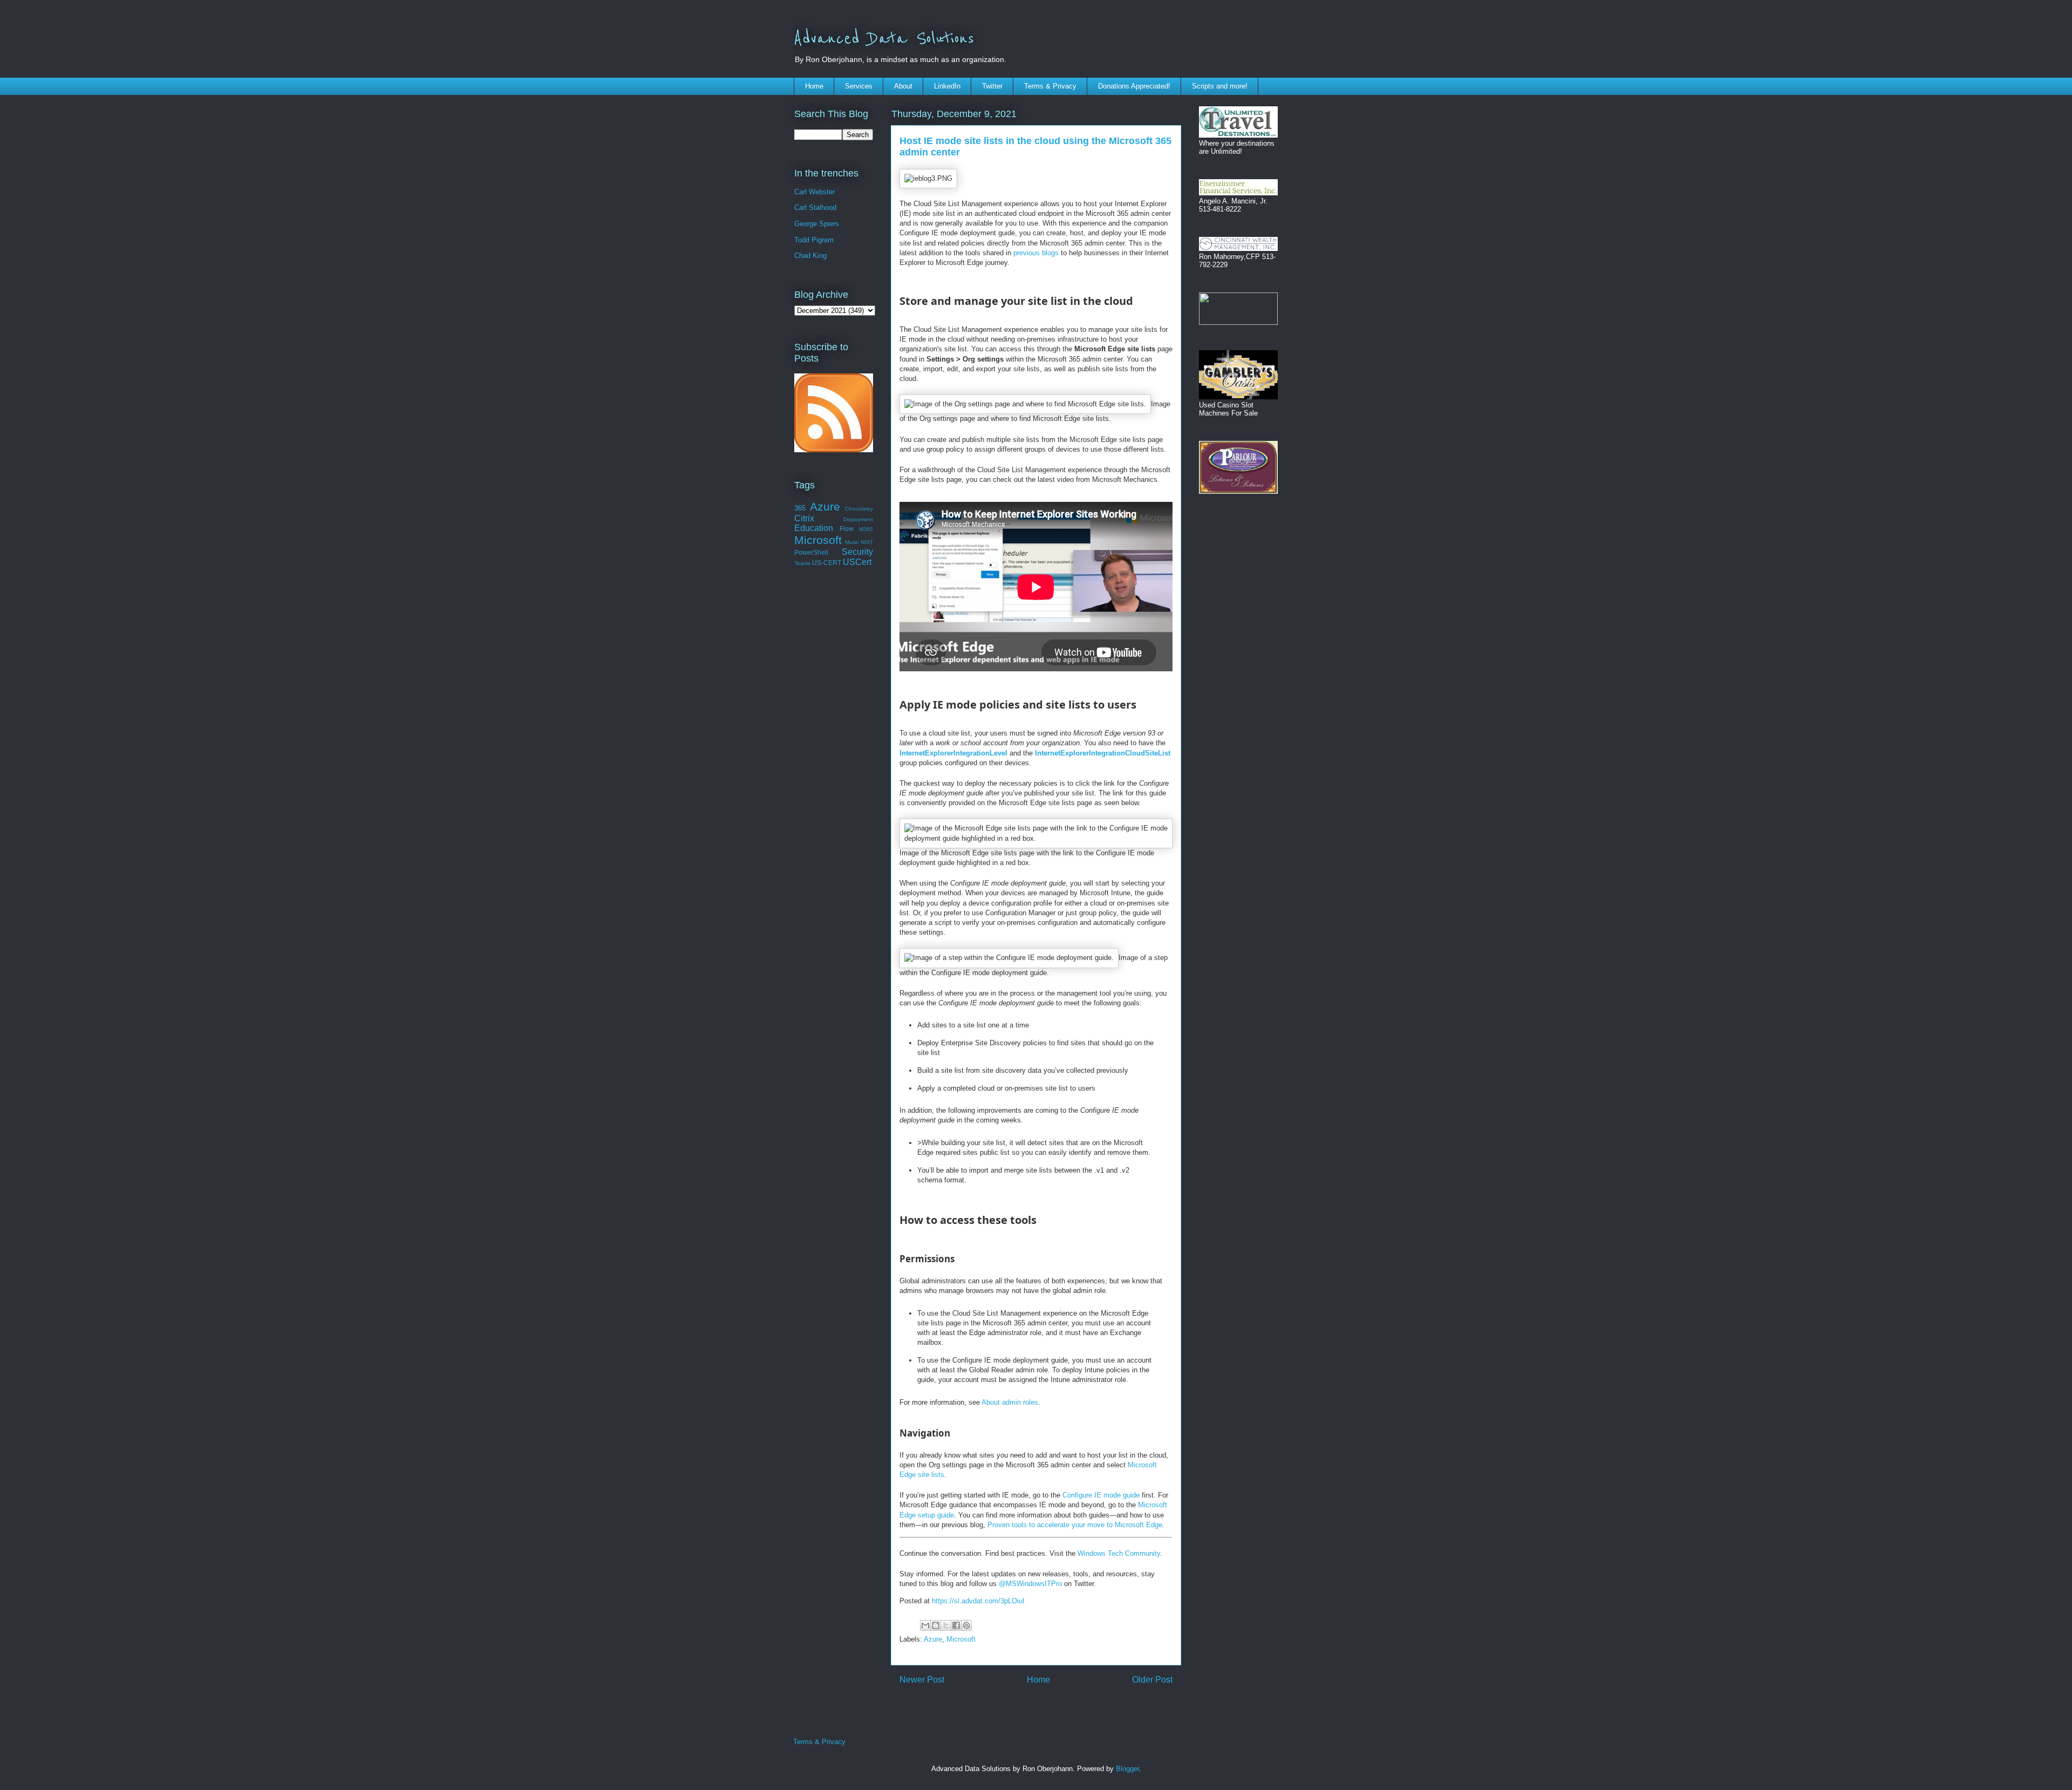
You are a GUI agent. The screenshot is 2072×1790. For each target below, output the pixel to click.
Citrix (804, 518)
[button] (928, 179)
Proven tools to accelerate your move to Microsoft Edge (1075, 1525)
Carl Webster (815, 192)
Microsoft (961, 1639)
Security (857, 552)
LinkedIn (947, 86)
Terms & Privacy (1050, 86)
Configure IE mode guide (1101, 1495)
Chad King (810, 256)
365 (800, 508)
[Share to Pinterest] (966, 1625)
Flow (847, 529)
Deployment (858, 519)
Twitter (992, 86)
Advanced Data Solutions (884, 39)
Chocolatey (859, 509)
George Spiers (817, 224)
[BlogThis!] (936, 1625)
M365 (866, 529)
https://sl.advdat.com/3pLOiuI (978, 1601)
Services (859, 86)
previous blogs (1036, 253)
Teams (802, 563)
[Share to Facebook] (956, 1625)
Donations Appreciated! (1134, 86)
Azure (933, 1639)
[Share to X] (946, 1625)
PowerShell (811, 552)
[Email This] (925, 1625)
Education (814, 528)
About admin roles (1010, 1402)
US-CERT (827, 563)
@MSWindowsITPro (1030, 1584)
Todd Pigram (814, 240)
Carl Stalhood (815, 207)
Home (814, 86)
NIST (867, 542)
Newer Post (922, 1680)
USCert (857, 562)
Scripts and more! (1220, 86)
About (903, 86)
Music (852, 542)
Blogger (1127, 1769)
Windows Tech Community (1119, 1553)
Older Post (1152, 1680)
